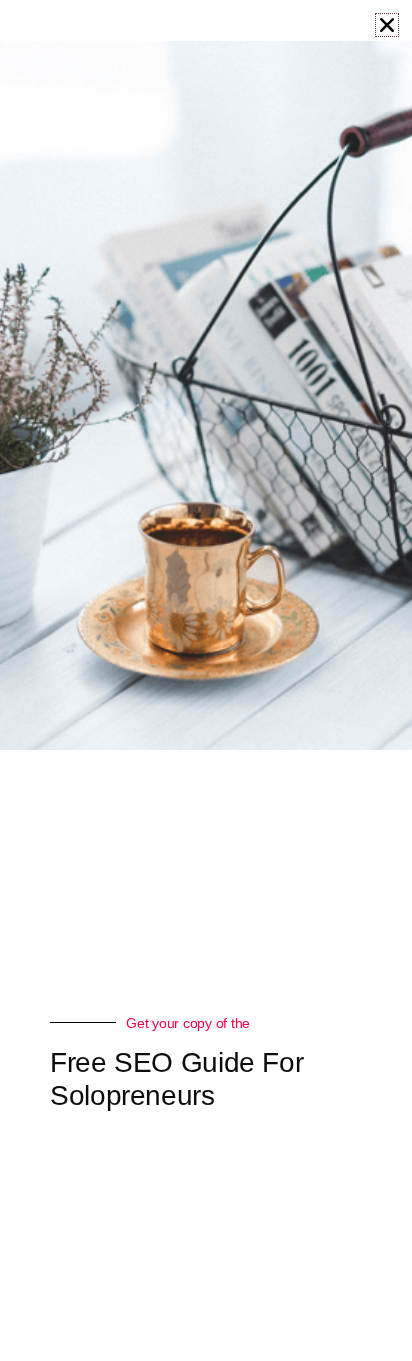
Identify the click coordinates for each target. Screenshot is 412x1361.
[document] (206, 680)
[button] (387, 25)
